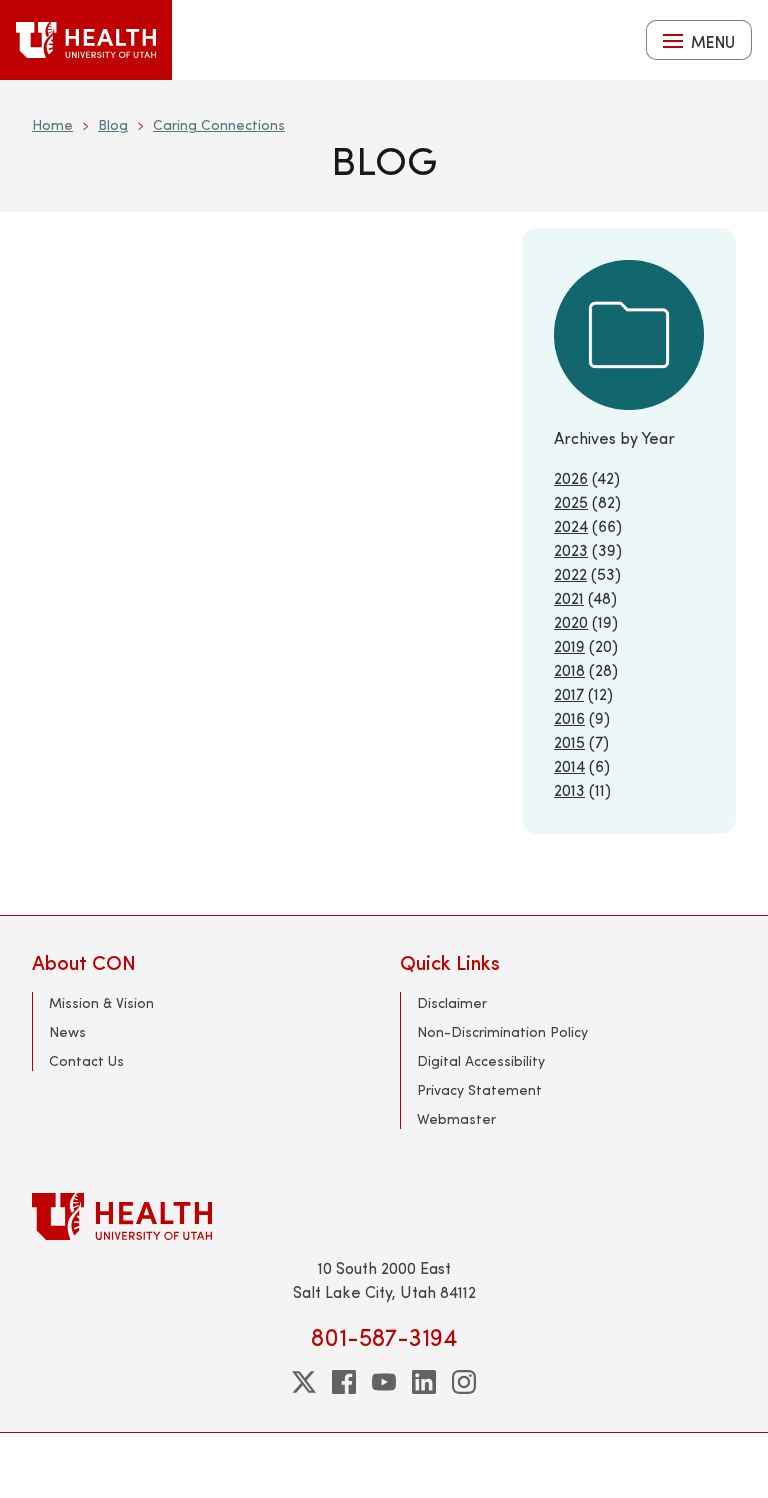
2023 (571, 549)
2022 (570, 573)
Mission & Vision (101, 1002)
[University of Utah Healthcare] (384, 1216)
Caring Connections (219, 124)
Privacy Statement (479, 1089)
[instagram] (464, 1382)
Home (52, 124)
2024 (571, 525)
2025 (571, 501)
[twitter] (304, 1382)
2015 (569, 741)
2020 (571, 621)
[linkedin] (424, 1382)
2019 (569, 645)
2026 (571, 477)
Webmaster (456, 1118)
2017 (569, 693)
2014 (569, 765)
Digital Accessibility (481, 1060)
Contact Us (86, 1060)
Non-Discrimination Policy (502, 1031)
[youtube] (384, 1382)
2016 (569, 717)
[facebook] (344, 1382)
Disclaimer (452, 1002)
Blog (113, 124)
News (67, 1031)
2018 (569, 669)
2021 (569, 597)
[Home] (86, 40)
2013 (569, 789)
